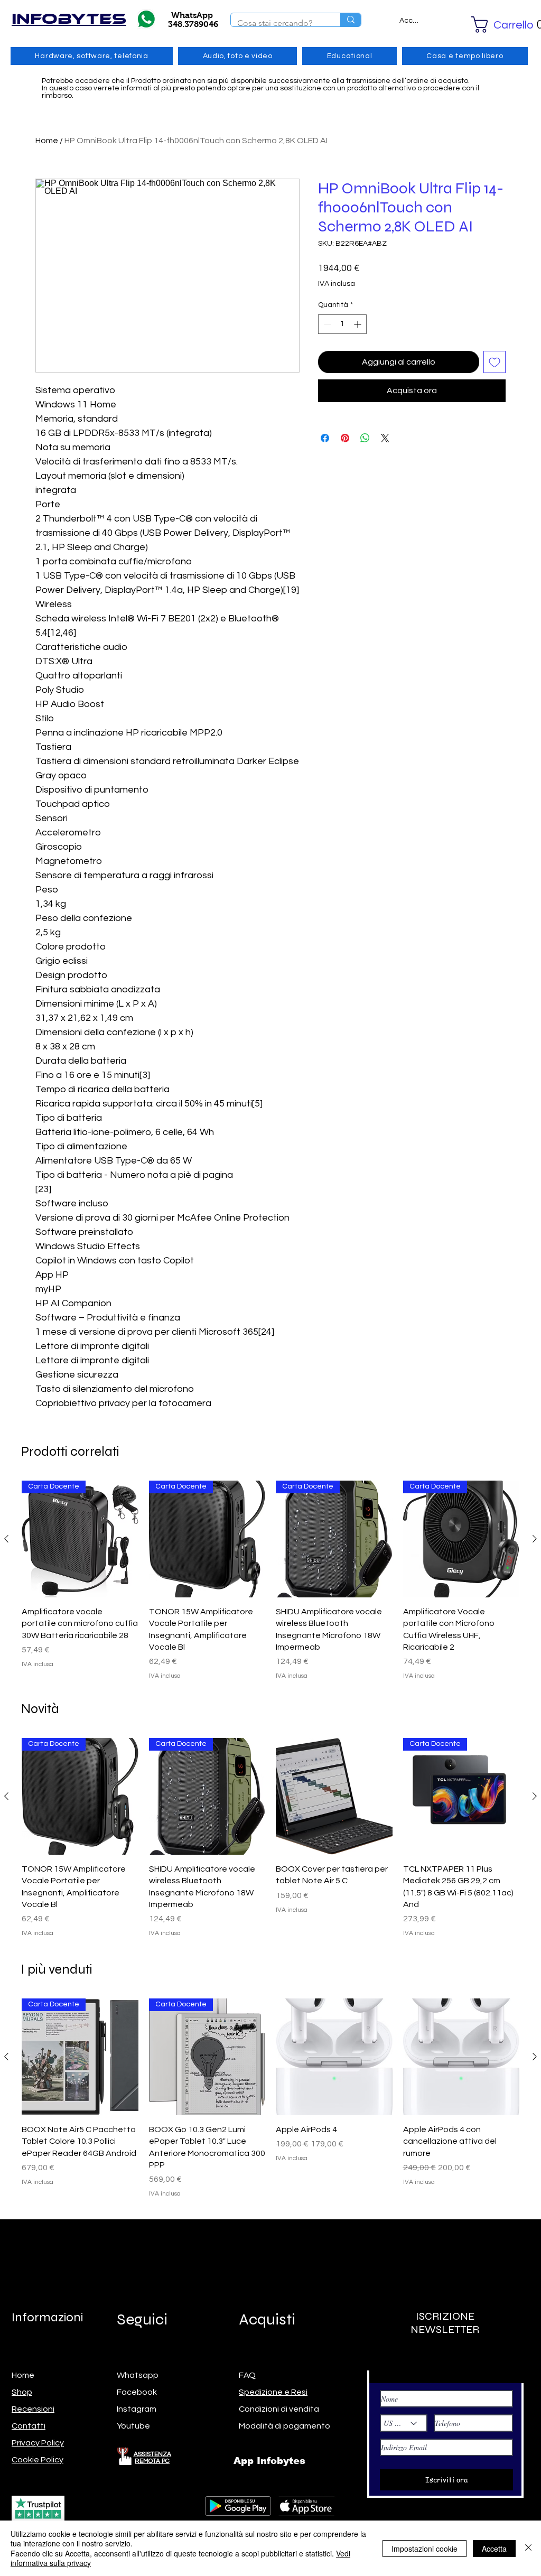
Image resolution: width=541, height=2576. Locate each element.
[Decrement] (326, 324)
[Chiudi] (528, 2548)
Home (47, 141)
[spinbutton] (342, 324)
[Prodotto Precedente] (6, 1539)
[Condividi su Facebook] (325, 438)
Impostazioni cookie (425, 2549)
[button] (492, 25)
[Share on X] (385, 438)
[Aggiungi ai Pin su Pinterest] (345, 438)
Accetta (494, 2549)
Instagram (137, 2409)
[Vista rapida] (334, 1796)
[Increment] (358, 324)
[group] (270, 1581)
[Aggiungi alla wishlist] (495, 362)
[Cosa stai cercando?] (351, 20)
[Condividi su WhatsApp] (365, 438)
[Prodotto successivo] (535, 1539)
